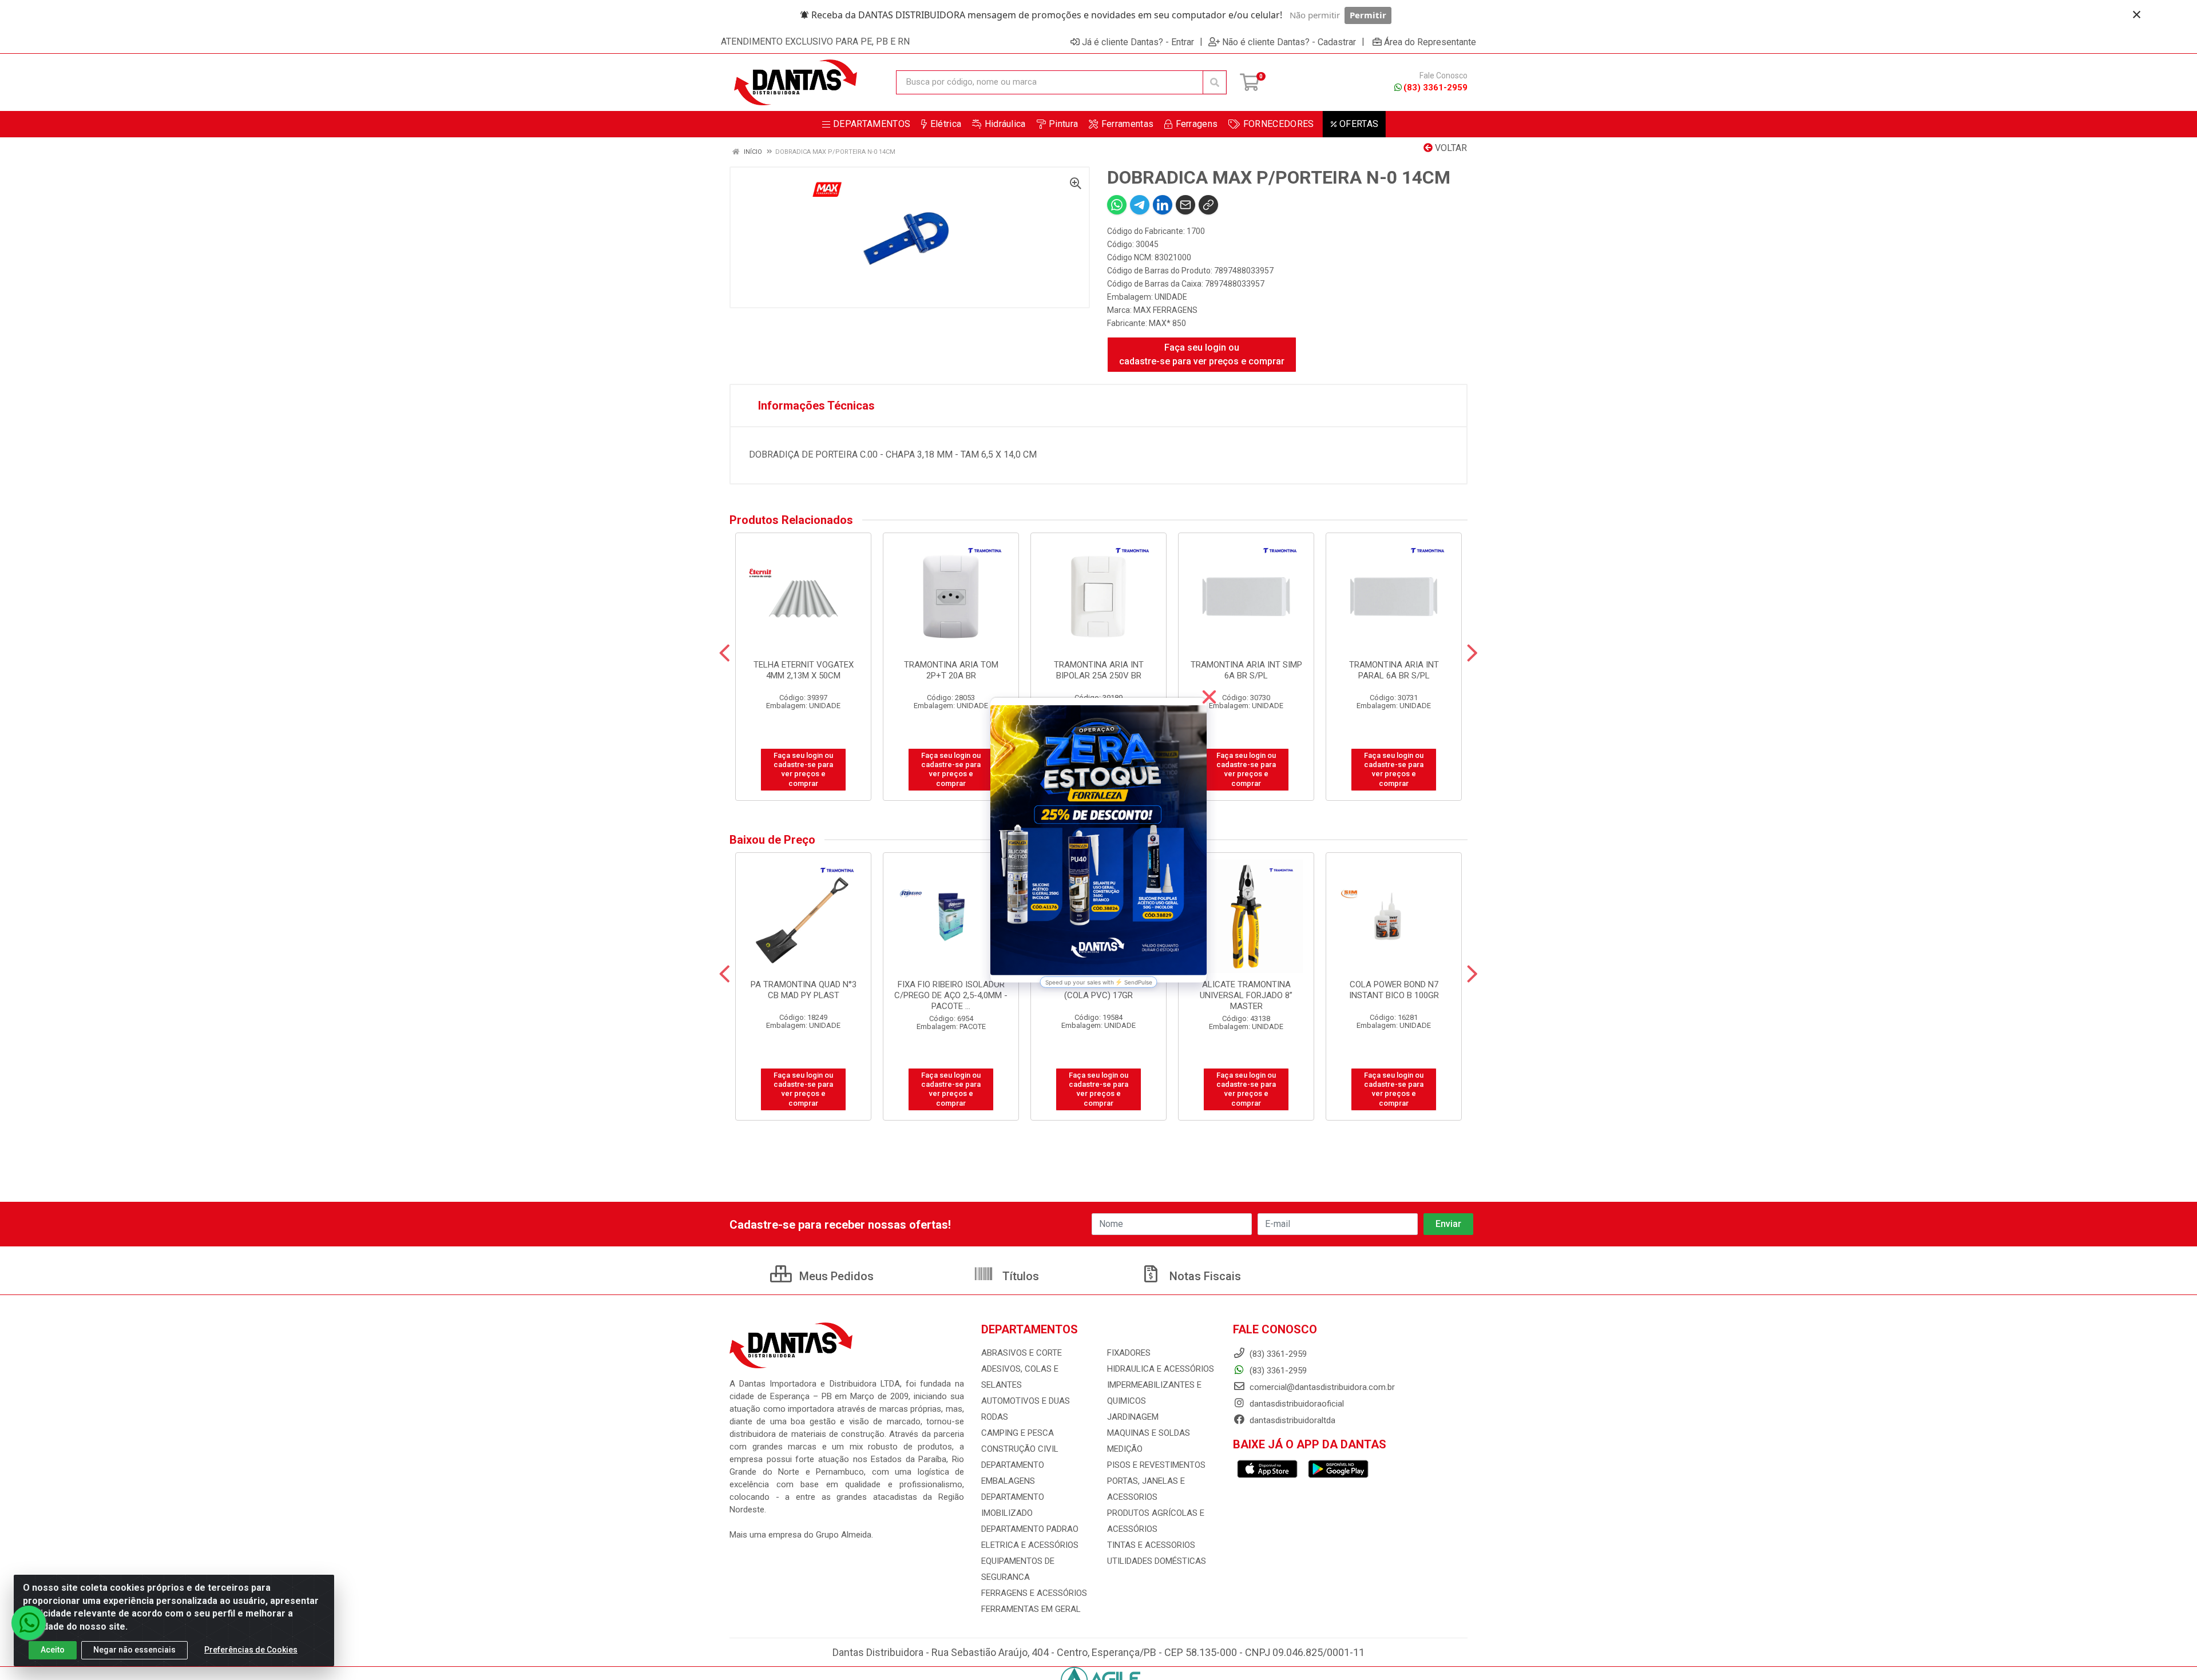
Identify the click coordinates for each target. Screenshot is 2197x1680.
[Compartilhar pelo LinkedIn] (1163, 205)
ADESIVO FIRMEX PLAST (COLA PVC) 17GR (1099, 990)
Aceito (53, 1650)
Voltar (1450, 148)
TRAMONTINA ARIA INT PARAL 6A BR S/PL (1394, 670)
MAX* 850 (1167, 323)
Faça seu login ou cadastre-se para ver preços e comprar (1202, 354)
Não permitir (1315, 15)
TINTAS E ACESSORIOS (1151, 1545)
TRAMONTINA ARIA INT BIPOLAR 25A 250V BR (1099, 670)
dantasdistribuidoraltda (1291, 1420)
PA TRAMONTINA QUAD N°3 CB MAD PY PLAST (804, 990)
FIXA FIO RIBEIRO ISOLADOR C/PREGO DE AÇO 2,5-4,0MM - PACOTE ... (951, 995)
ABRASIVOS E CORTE (1022, 1353)
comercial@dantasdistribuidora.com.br (1321, 1387)
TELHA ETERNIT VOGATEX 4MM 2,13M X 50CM (804, 670)
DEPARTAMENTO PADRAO (1030, 1529)
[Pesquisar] (1215, 82)
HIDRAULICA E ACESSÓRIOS (1161, 1369)
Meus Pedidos (835, 1276)
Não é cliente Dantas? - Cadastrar (1289, 42)
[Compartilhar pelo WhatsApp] (1117, 205)
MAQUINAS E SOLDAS (1149, 1433)
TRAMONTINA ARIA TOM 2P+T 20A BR (951, 670)
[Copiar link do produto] (1208, 205)
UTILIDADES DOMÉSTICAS (1157, 1561)
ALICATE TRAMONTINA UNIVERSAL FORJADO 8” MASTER (1246, 995)
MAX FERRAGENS (1165, 310)
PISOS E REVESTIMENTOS (1156, 1465)
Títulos (1019, 1276)
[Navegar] (725, 653)
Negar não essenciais (134, 1650)
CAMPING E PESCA (1018, 1433)
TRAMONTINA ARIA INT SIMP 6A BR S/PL (1246, 670)
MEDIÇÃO (1125, 1449)
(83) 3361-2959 (1435, 88)
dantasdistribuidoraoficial (1296, 1404)
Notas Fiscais (1204, 1276)
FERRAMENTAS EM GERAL (1031, 1609)
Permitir (1368, 15)
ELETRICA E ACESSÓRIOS (1030, 1545)
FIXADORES (1129, 1353)
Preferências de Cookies (251, 1650)
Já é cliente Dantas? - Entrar (1138, 42)
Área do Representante (1430, 42)
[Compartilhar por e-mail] (1185, 205)
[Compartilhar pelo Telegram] (1140, 205)
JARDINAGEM (1133, 1417)
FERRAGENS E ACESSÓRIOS (1034, 1593)
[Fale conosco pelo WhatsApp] (29, 1623)
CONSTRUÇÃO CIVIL (1020, 1449)
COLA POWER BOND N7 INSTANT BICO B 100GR (1394, 990)
